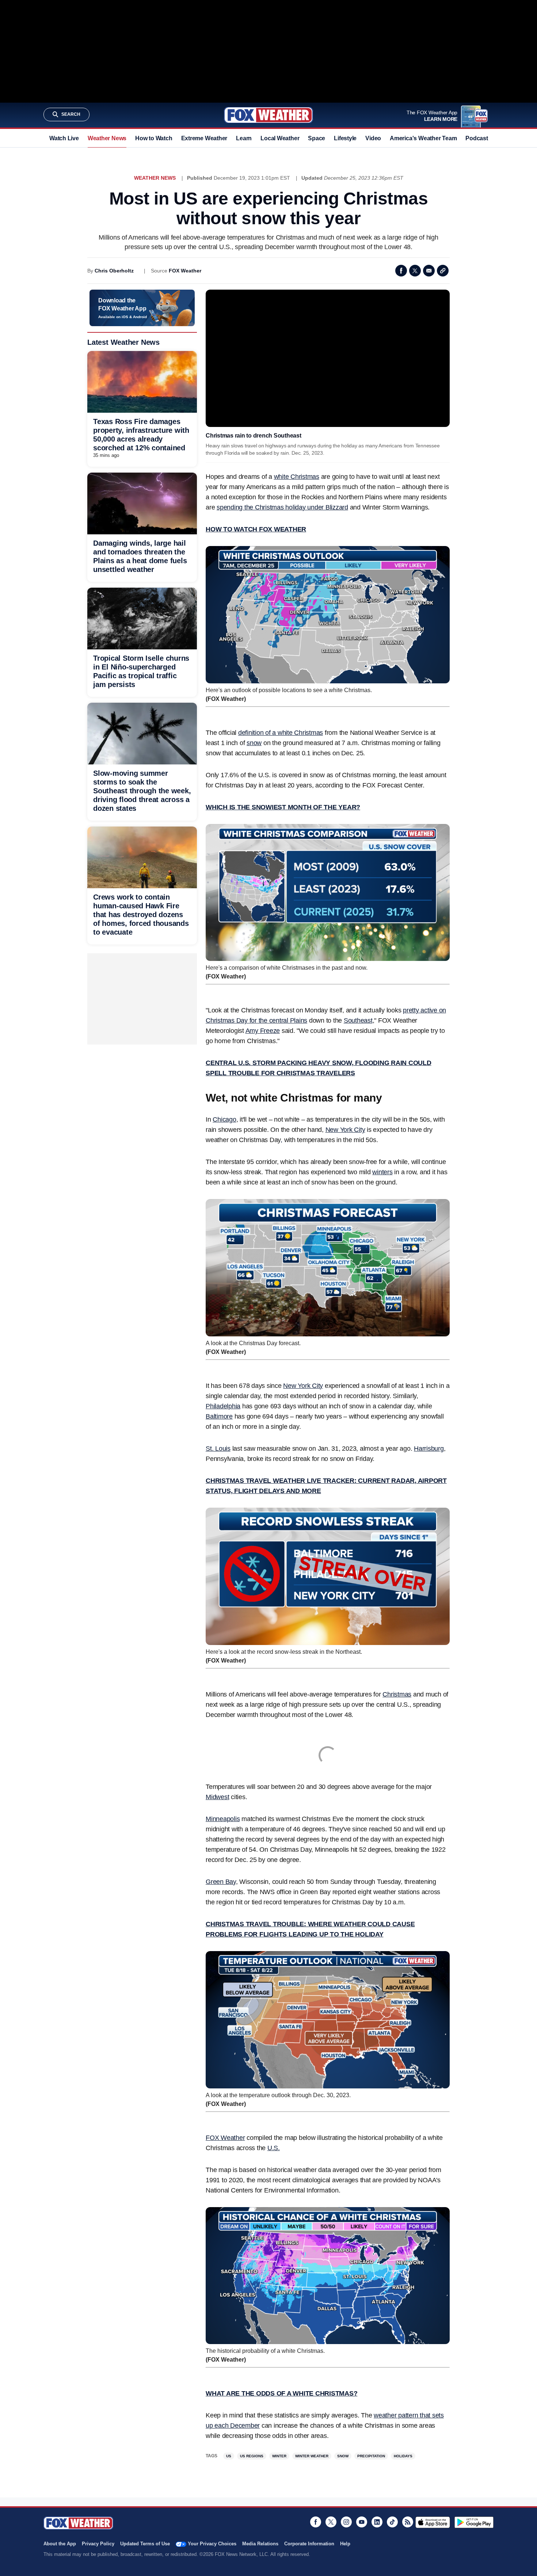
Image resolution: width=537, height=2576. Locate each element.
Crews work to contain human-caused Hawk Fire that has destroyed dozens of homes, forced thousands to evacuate (141, 915)
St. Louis (218, 1449)
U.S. (274, 2148)
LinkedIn (377, 2522)
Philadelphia (223, 1406)
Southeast (358, 1020)
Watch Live (64, 138)
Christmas (397, 1694)
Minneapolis (223, 1819)
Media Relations (260, 2544)
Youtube (362, 2522)
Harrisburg (429, 1449)
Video (373, 138)
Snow (343, 2456)
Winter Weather (312, 2456)
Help (345, 2544)
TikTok (392, 2522)
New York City (345, 1130)
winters (382, 1172)
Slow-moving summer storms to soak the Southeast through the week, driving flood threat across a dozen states (142, 791)
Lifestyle (345, 138)
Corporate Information (309, 2544)
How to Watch (154, 138)
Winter (279, 2456)
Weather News (107, 138)
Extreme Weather (204, 138)
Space (317, 138)
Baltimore (219, 1416)
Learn (244, 138)
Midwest (217, 1797)
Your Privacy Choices (212, 2544)
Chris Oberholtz (114, 271)
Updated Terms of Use (145, 2544)
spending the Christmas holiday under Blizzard (282, 507)
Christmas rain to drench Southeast (254, 436)
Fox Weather (268, 115)
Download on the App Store (433, 2522)
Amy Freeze (263, 1031)
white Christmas (297, 477)
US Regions (252, 2456)
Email (429, 271)
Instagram (346, 2522)
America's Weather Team (423, 138)
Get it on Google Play (474, 2522)
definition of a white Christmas (281, 733)
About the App (60, 2544)
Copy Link (443, 271)
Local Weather (280, 138)
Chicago (224, 1119)
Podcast (477, 138)
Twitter (415, 271)
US (229, 2456)
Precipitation (371, 2456)
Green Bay (221, 1882)
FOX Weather (185, 271)
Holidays (403, 2456)
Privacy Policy (98, 2544)
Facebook (401, 271)
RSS (408, 2522)
